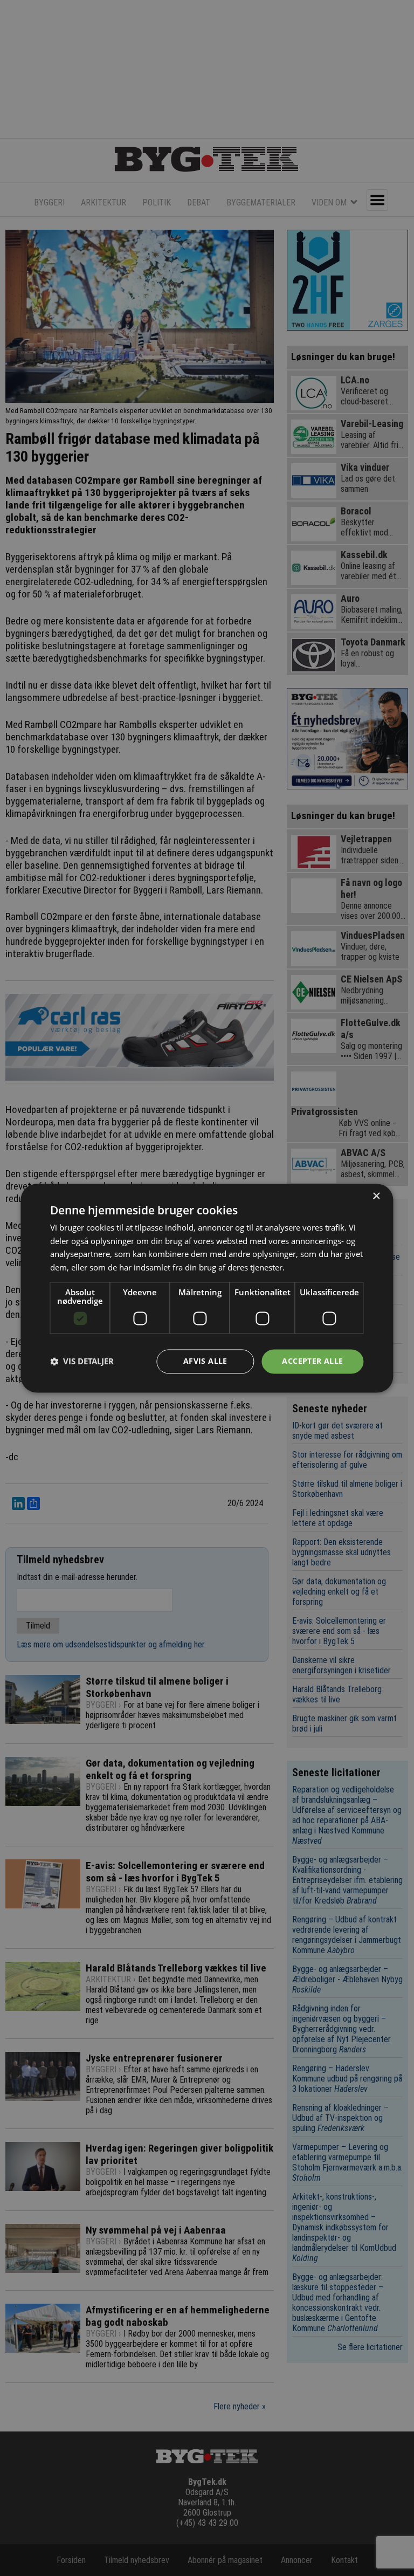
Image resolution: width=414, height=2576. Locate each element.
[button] (82, 1362)
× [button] (376, 1196)
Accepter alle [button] (312, 1361)
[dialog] (207, 1288)
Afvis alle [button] (205, 1361)
